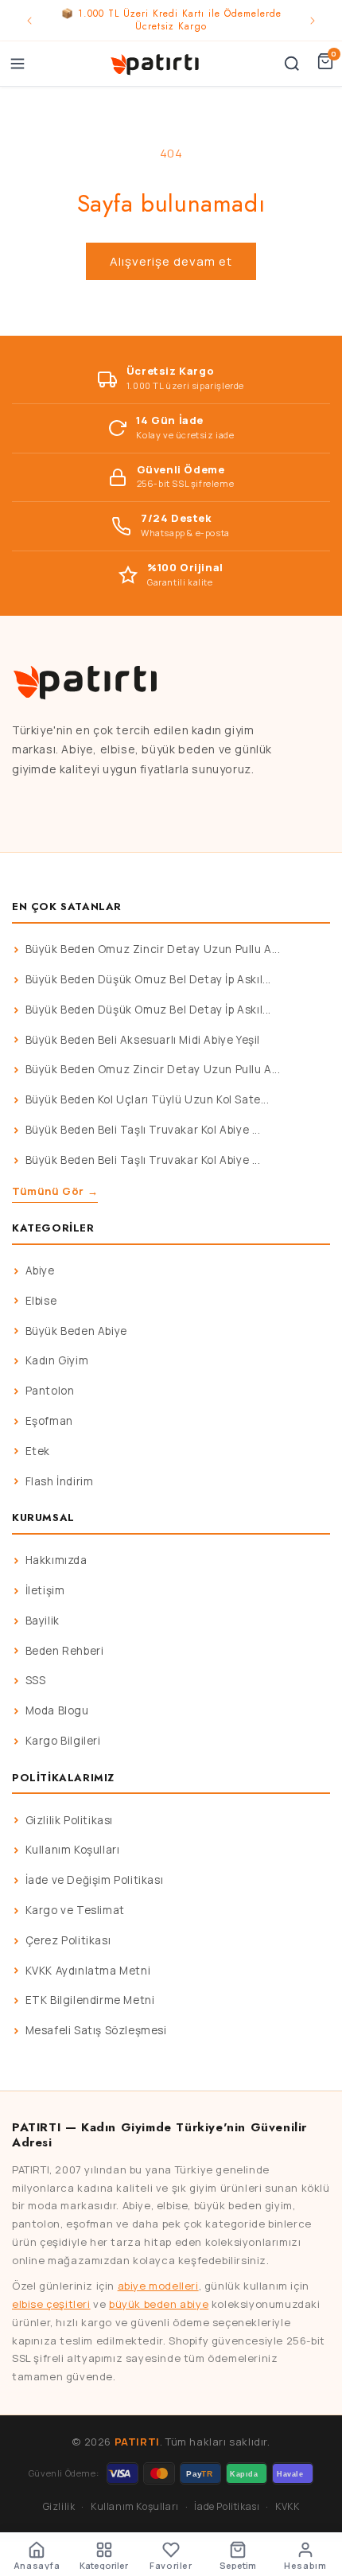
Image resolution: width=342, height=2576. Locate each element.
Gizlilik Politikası (69, 1820)
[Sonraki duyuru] (313, 21)
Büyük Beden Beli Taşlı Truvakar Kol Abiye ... (143, 1130)
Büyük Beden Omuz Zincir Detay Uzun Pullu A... (153, 949)
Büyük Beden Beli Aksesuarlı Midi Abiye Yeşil (143, 1040)
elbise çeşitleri (51, 2304)
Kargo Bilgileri (63, 1741)
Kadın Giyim (57, 1360)
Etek (38, 1451)
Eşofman (49, 1421)
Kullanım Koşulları (73, 1850)
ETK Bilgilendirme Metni (90, 2000)
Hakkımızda (56, 1560)
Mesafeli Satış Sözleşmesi (96, 2030)
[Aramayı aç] (292, 64)
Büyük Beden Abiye (76, 1331)
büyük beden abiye (159, 2304)
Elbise (41, 1301)
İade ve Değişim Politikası (95, 1880)
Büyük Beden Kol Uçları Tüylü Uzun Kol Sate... (148, 1099)
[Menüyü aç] (17, 64)
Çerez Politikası (68, 1940)
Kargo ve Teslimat (75, 1910)
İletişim (45, 1590)
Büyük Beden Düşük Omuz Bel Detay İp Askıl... (148, 979)
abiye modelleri (158, 2286)
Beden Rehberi (65, 1651)
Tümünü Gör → (55, 1191)
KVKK (287, 2506)
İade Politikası (227, 2506)
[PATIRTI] (156, 64)
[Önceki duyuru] (29, 21)
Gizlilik (59, 2506)
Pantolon (50, 1391)
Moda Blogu (57, 1710)
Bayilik (43, 1621)
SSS (36, 1680)
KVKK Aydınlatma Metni (88, 1971)
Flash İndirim (60, 1481)
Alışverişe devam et (171, 261)
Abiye (40, 1270)
